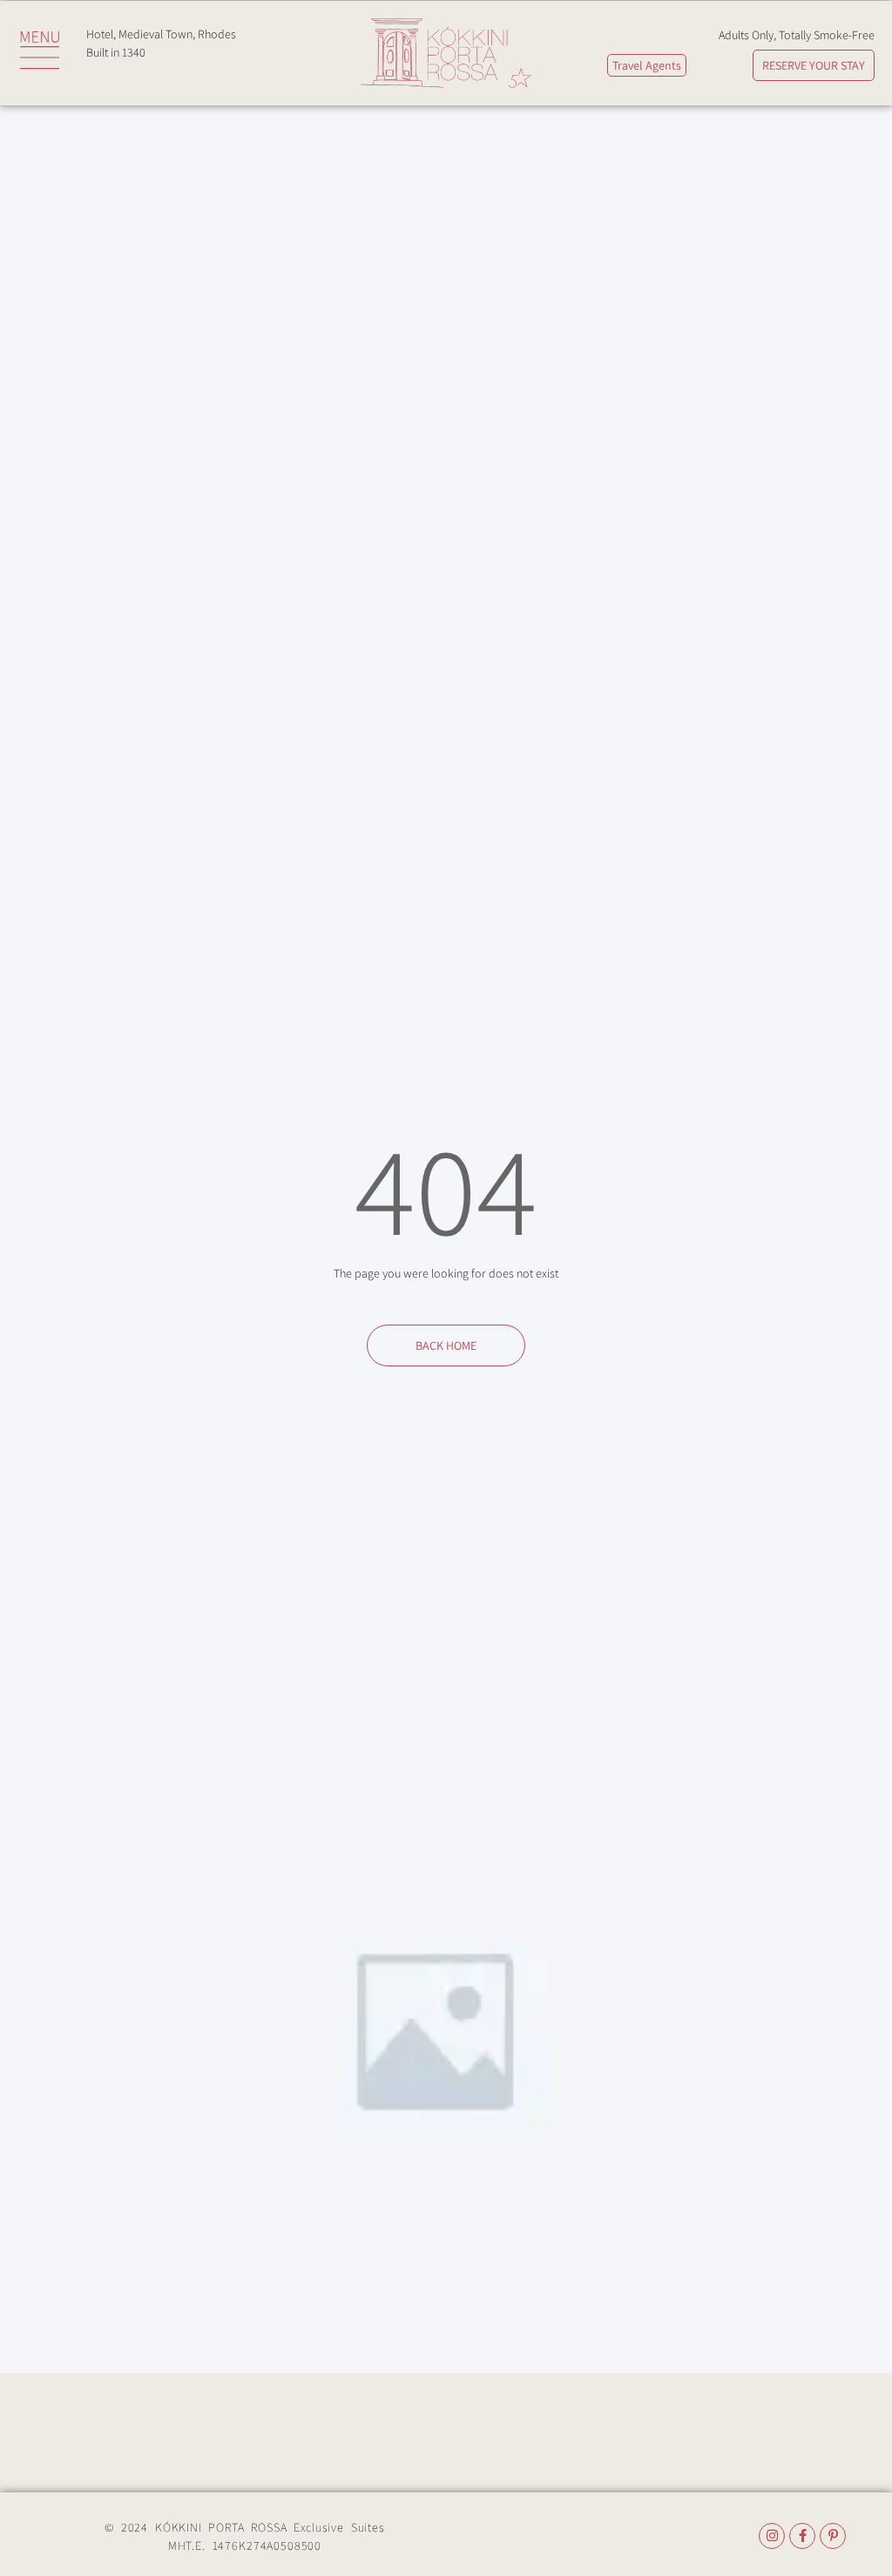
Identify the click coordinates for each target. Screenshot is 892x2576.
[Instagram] (772, 2536)
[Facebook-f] (802, 2536)
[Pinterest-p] (833, 2536)
